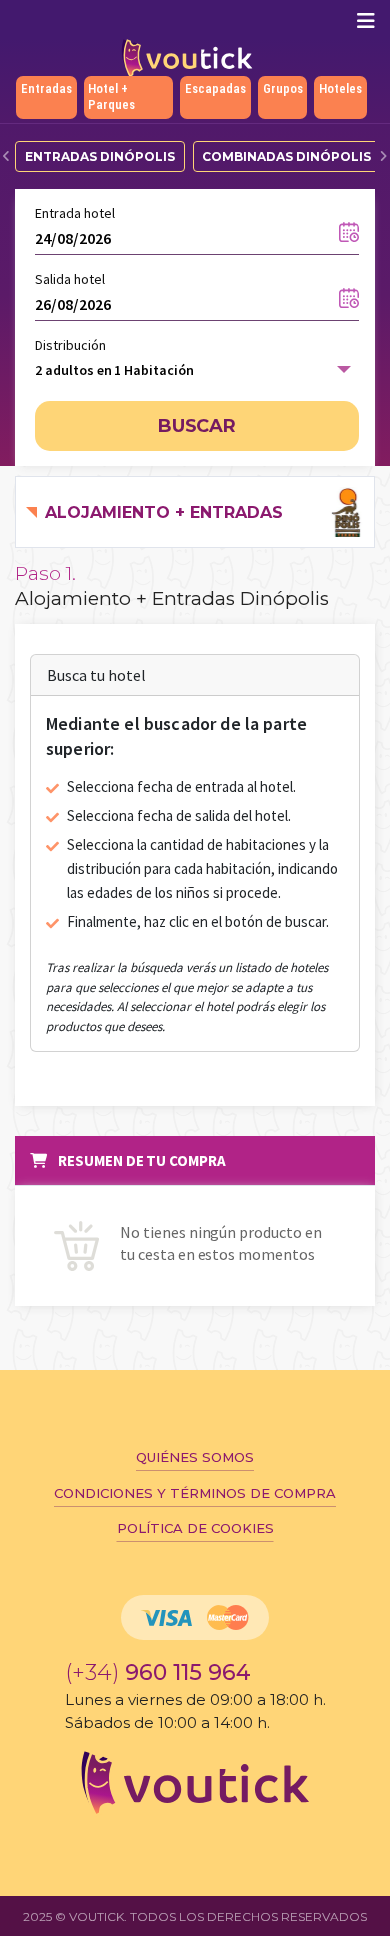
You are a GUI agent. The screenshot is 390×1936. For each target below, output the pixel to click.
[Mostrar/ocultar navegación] (366, 21)
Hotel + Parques (111, 96)
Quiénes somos (195, 1457)
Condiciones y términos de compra (195, 1493)
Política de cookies (195, 1528)
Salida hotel (70, 279)
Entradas (46, 88)
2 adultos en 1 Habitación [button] (114, 370)
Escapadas (215, 88)
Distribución (70, 345)
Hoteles (340, 88)
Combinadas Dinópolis (286, 156)
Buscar (197, 426)
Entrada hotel (75, 213)
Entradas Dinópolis (100, 156)
